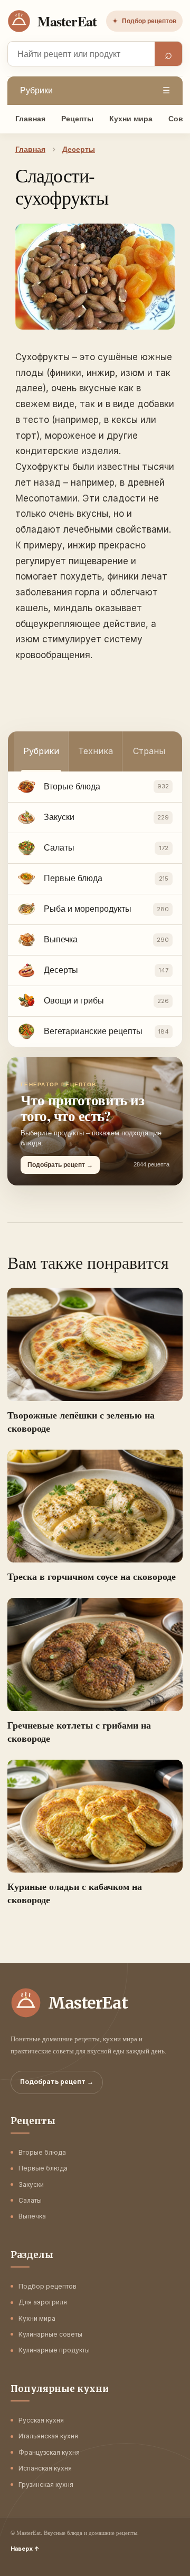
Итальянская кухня (48, 2436)
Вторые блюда (42, 2152)
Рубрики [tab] (41, 751)
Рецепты (77, 119)
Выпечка (32, 2216)
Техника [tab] (96, 751)
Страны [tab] (149, 751)
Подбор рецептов (144, 21)
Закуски (31, 2184)
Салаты (30, 2200)
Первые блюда (43, 2168)
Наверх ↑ (25, 2549)
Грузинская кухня (46, 2485)
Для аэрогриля (43, 2302)
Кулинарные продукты (54, 2350)
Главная (30, 119)
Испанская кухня (45, 2468)
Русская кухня (41, 2420)
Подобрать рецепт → (57, 2082)
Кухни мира (131, 119)
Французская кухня (49, 2452)
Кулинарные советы (50, 2334)
